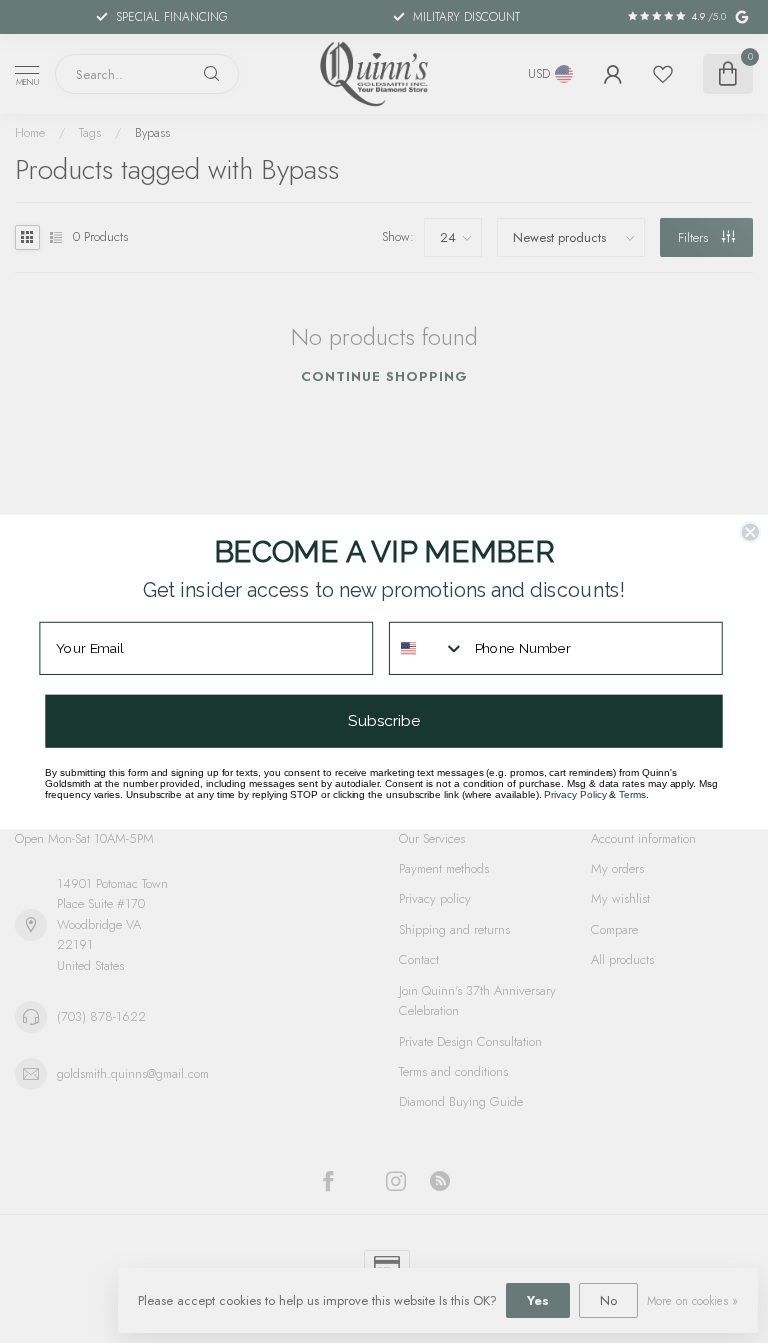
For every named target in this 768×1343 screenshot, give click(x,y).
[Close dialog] (750, 532)
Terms (632, 794)
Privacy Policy (575, 794)
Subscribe (384, 720)
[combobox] (427, 647)
